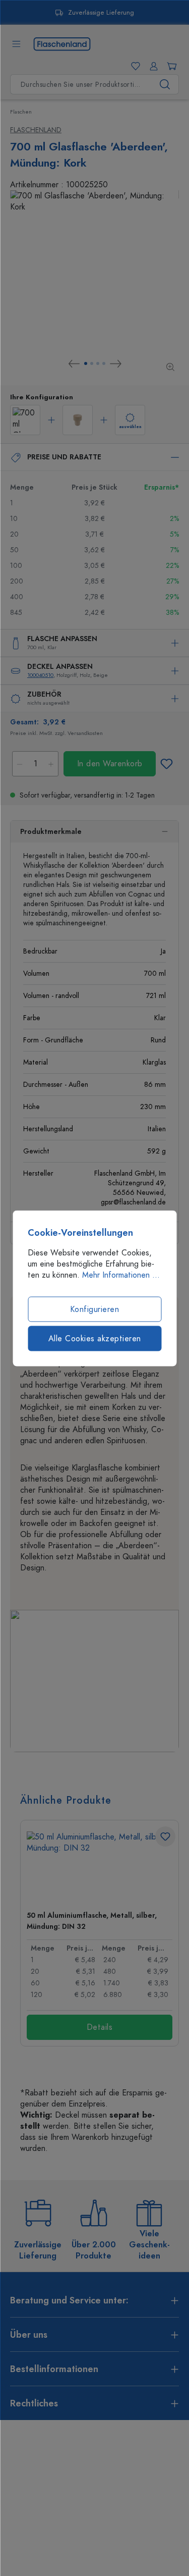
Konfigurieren (95, 1309)
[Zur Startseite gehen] (62, 43)
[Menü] (16, 44)
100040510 (40, 675)
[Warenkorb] (170, 66)
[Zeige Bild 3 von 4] (98, 363)
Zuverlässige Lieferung (101, 13)
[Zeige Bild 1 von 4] (86, 363)
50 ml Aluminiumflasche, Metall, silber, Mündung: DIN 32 (92, 1921)
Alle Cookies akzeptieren (95, 1338)
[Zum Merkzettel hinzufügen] (166, 764)
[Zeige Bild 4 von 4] (104, 363)
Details (100, 2027)
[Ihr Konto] (152, 66)
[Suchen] (165, 84)
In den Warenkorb (110, 764)
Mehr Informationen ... (121, 1275)
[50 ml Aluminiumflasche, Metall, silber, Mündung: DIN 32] (100, 1867)
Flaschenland (36, 130)
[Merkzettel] (134, 66)
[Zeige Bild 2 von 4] (92, 363)
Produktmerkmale (51, 832)
